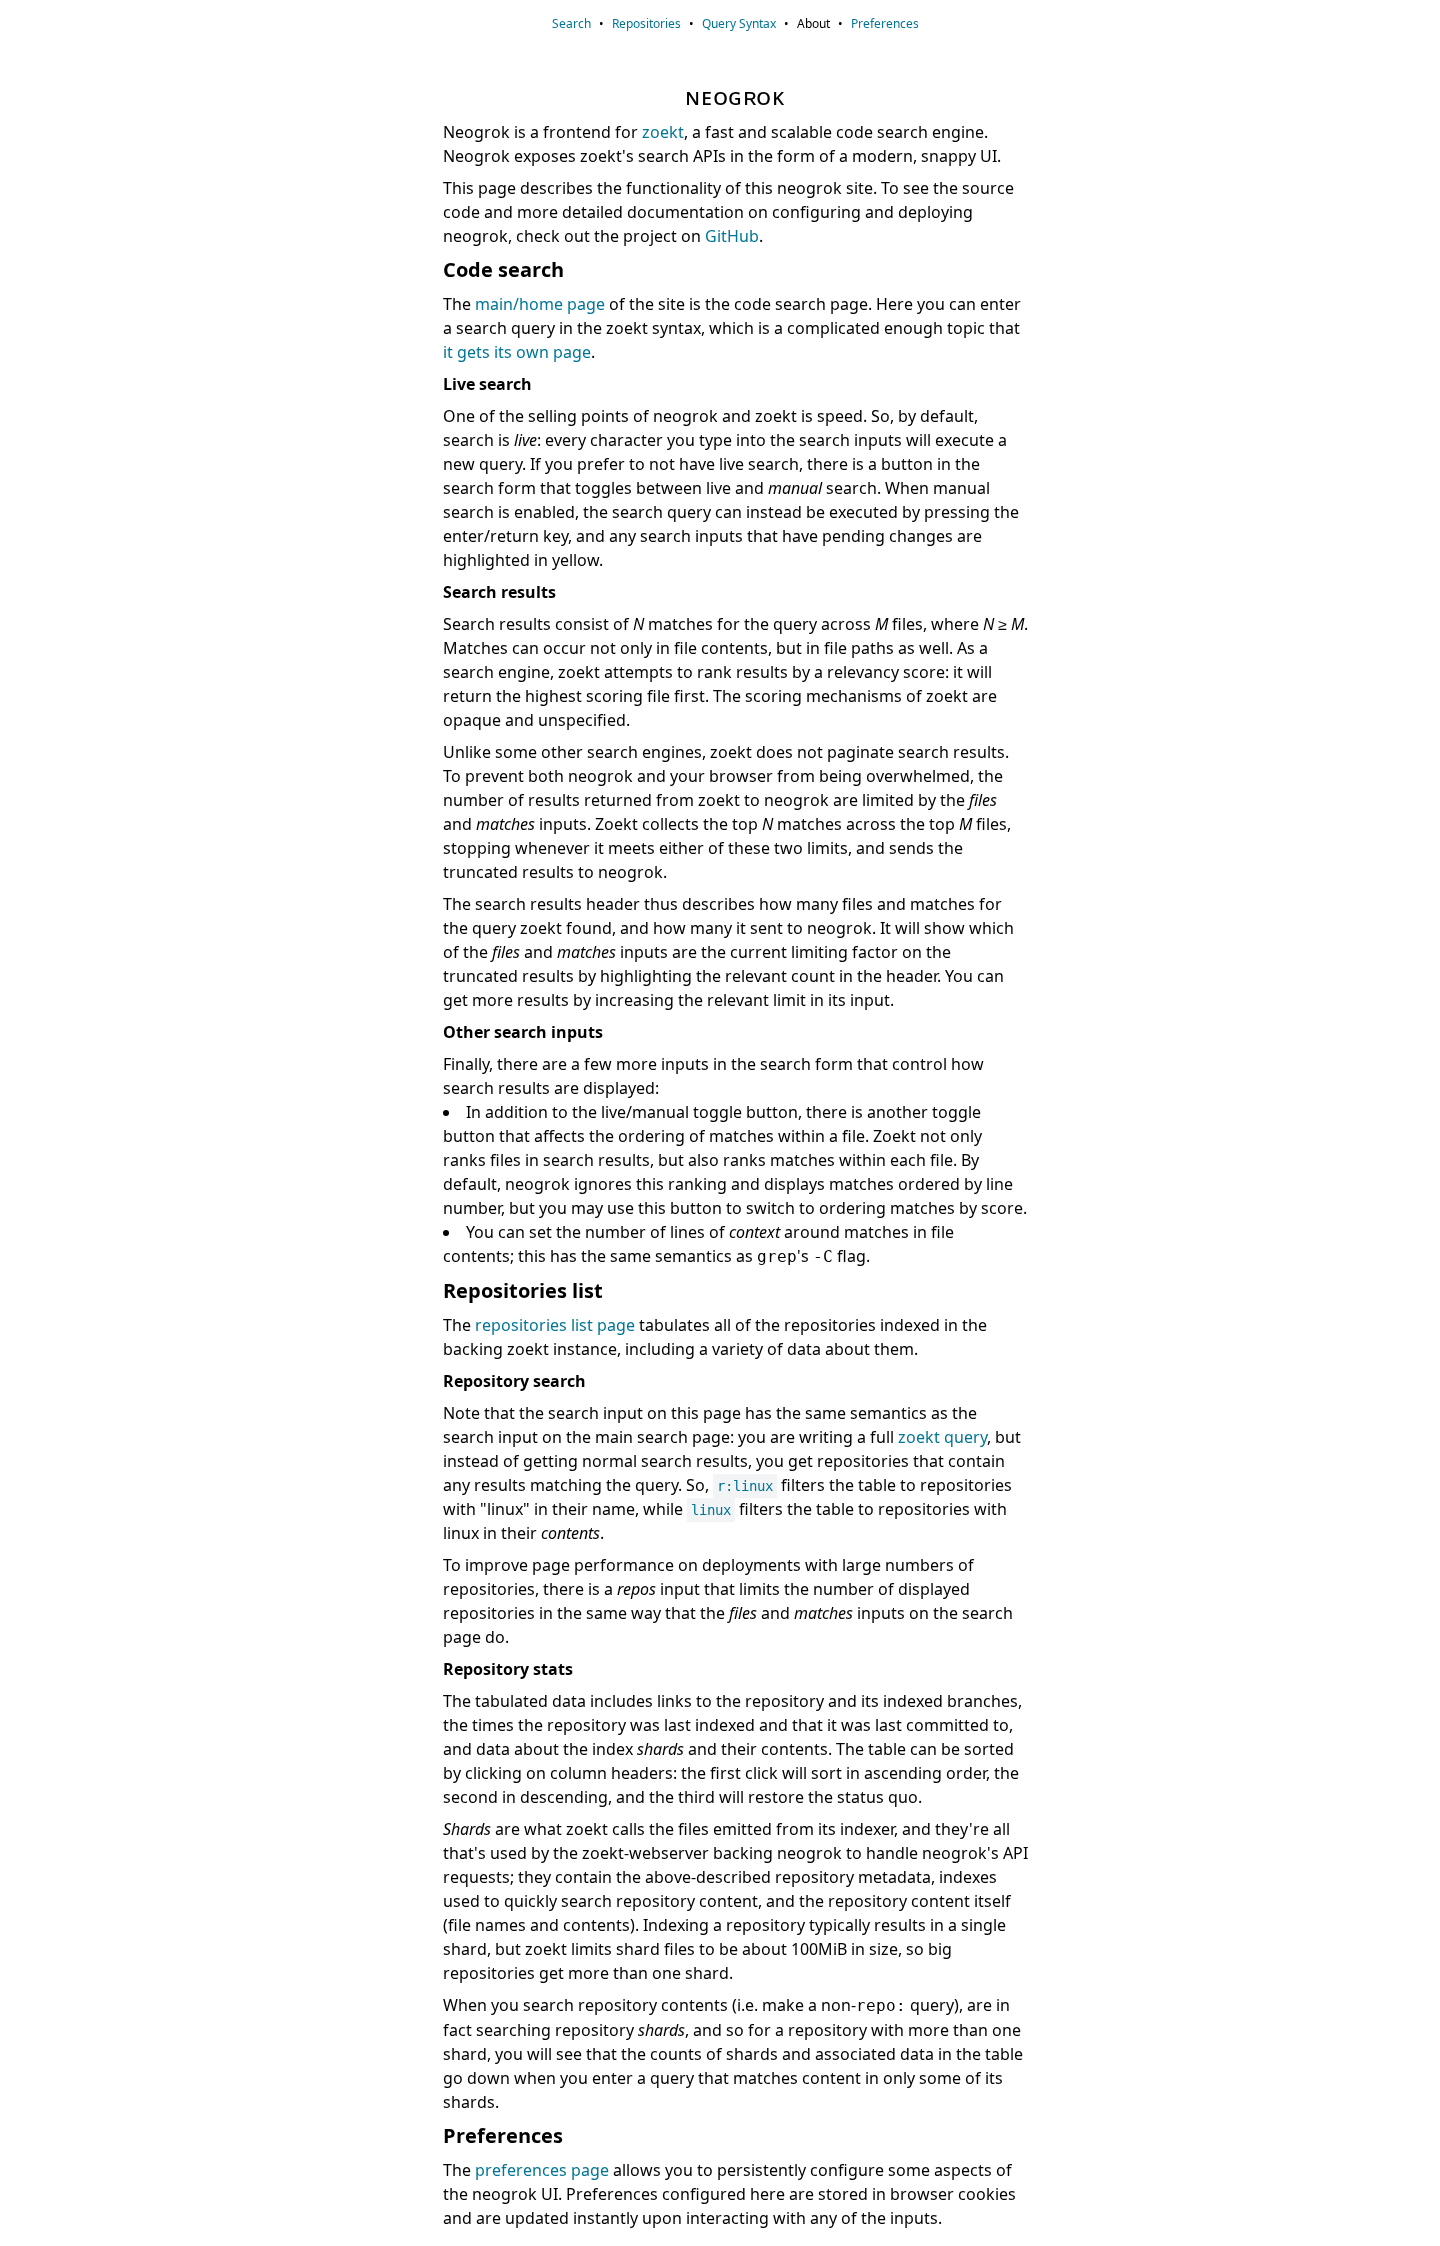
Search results (499, 592)
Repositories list (523, 1290)
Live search (487, 384)
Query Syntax (739, 23)
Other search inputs (523, 1032)
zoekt (663, 132)
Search (571, 23)
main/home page (540, 304)
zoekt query (942, 1437)
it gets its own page (517, 352)
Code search (503, 269)
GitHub (732, 236)
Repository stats (508, 1669)
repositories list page (555, 1325)
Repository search (514, 1381)
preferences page (542, 2170)
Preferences (885, 23)
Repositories (646, 23)
